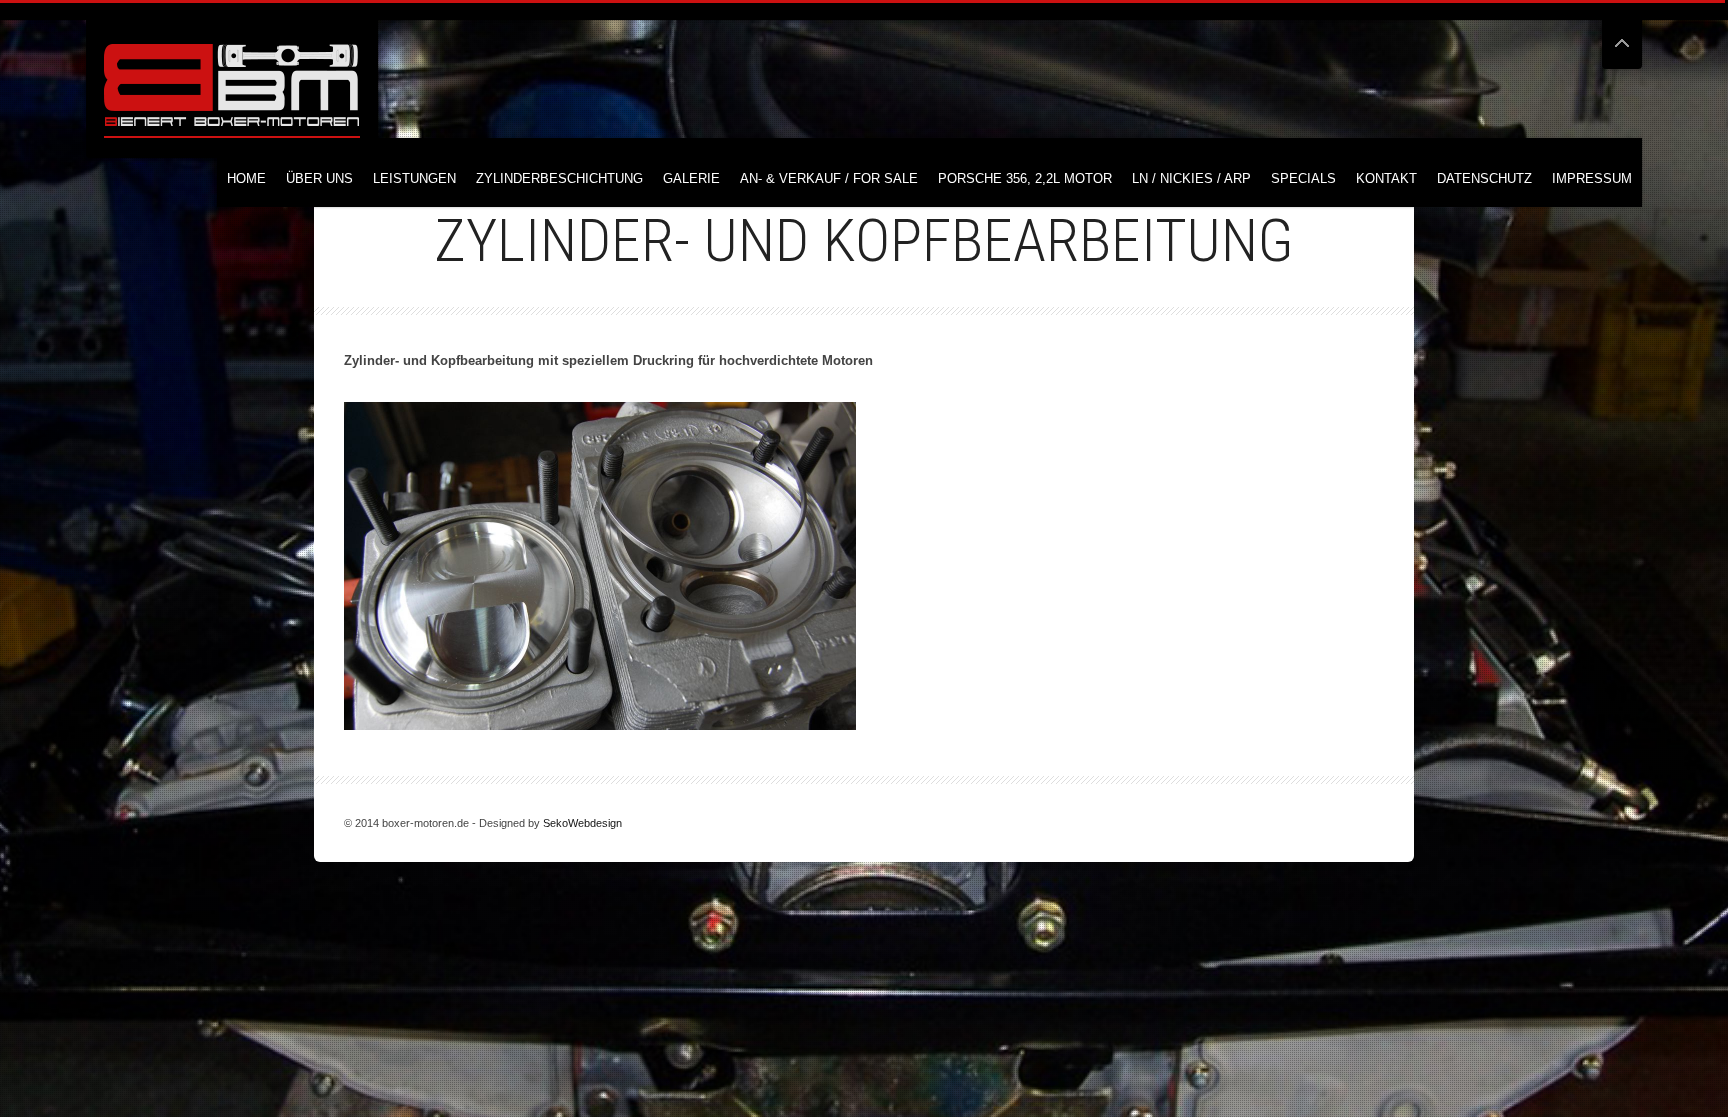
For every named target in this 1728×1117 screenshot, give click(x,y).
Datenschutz (1484, 178)
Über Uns (319, 178)
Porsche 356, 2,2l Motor (1025, 178)
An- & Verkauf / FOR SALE (829, 178)
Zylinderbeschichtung (559, 178)
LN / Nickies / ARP (1191, 178)
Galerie (691, 178)
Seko (555, 823)
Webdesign (595, 823)
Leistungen (414, 178)
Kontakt (1386, 178)
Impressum (1592, 178)
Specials (1303, 178)
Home (246, 178)
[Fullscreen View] (1622, 34)
